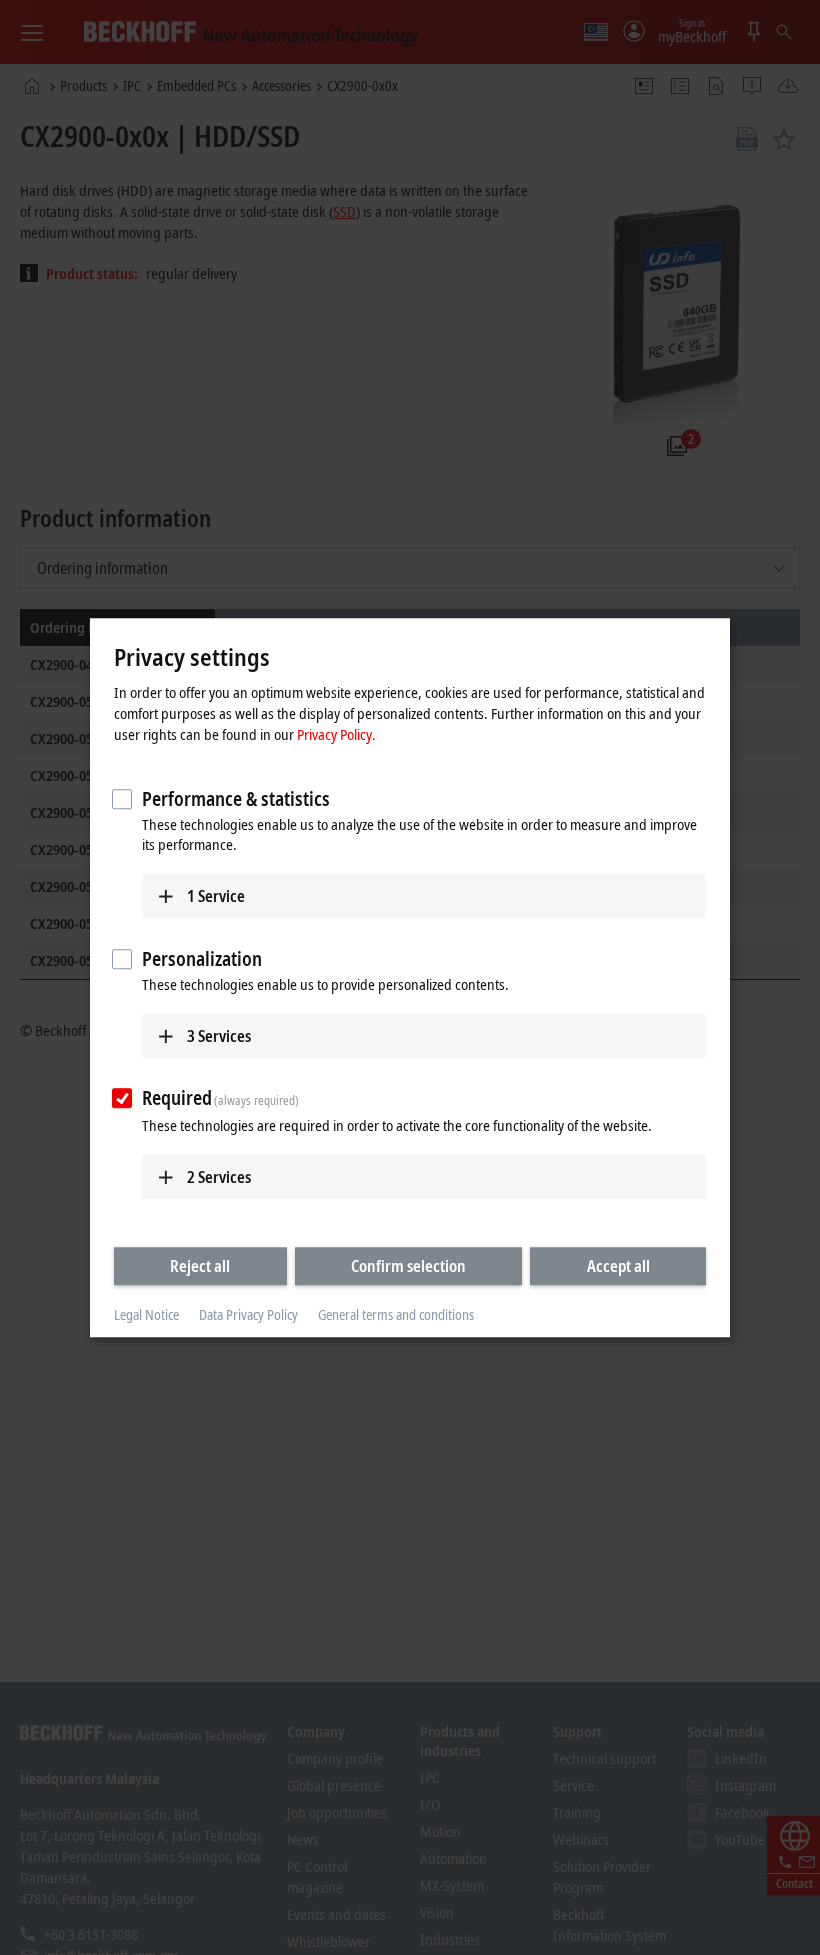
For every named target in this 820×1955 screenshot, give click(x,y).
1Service (216, 896)
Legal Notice (146, 1315)
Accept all (618, 1266)
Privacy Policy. (336, 734)
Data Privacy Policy (248, 1315)
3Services (219, 1036)
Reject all (200, 1266)
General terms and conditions (396, 1315)
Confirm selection (408, 1266)
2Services (219, 1177)
